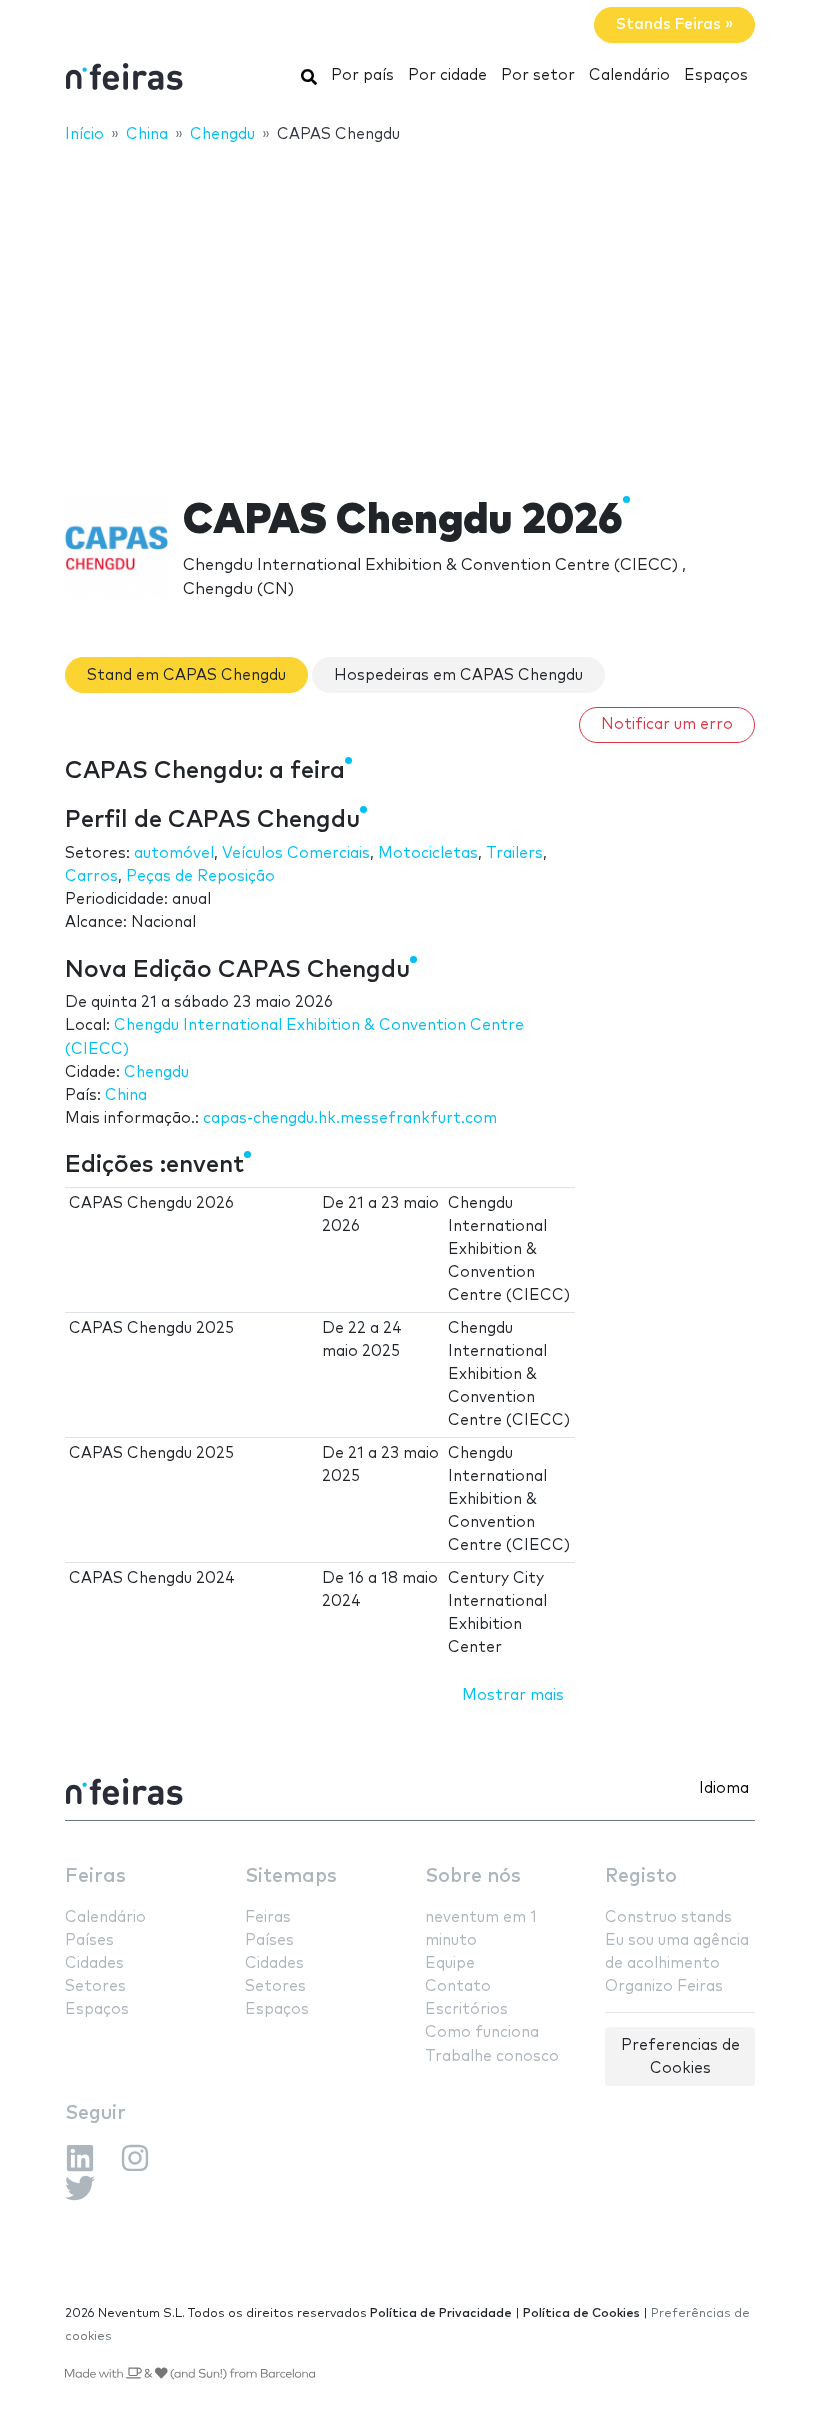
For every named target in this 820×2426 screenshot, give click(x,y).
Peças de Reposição (200, 876)
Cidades (94, 1963)
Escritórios (466, 2009)
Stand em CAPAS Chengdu (186, 675)
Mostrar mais (513, 1695)
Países (89, 1940)
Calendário (629, 75)
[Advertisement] (410, 307)
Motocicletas (428, 853)
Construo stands (668, 1917)
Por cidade (447, 75)
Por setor (538, 75)
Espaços (716, 75)
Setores (95, 1986)
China (126, 1095)
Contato (458, 1986)
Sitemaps (291, 1876)
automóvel (174, 853)
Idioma (724, 1788)
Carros (91, 876)
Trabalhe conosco (492, 2056)
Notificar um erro (667, 724)
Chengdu (156, 1072)
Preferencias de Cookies (680, 2057)
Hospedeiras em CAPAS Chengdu (458, 675)
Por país (362, 75)
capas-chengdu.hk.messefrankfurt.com (350, 1118)
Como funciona (482, 2032)
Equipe (450, 1963)
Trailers (514, 853)
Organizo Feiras (664, 1986)
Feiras (95, 1876)
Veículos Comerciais (296, 853)
